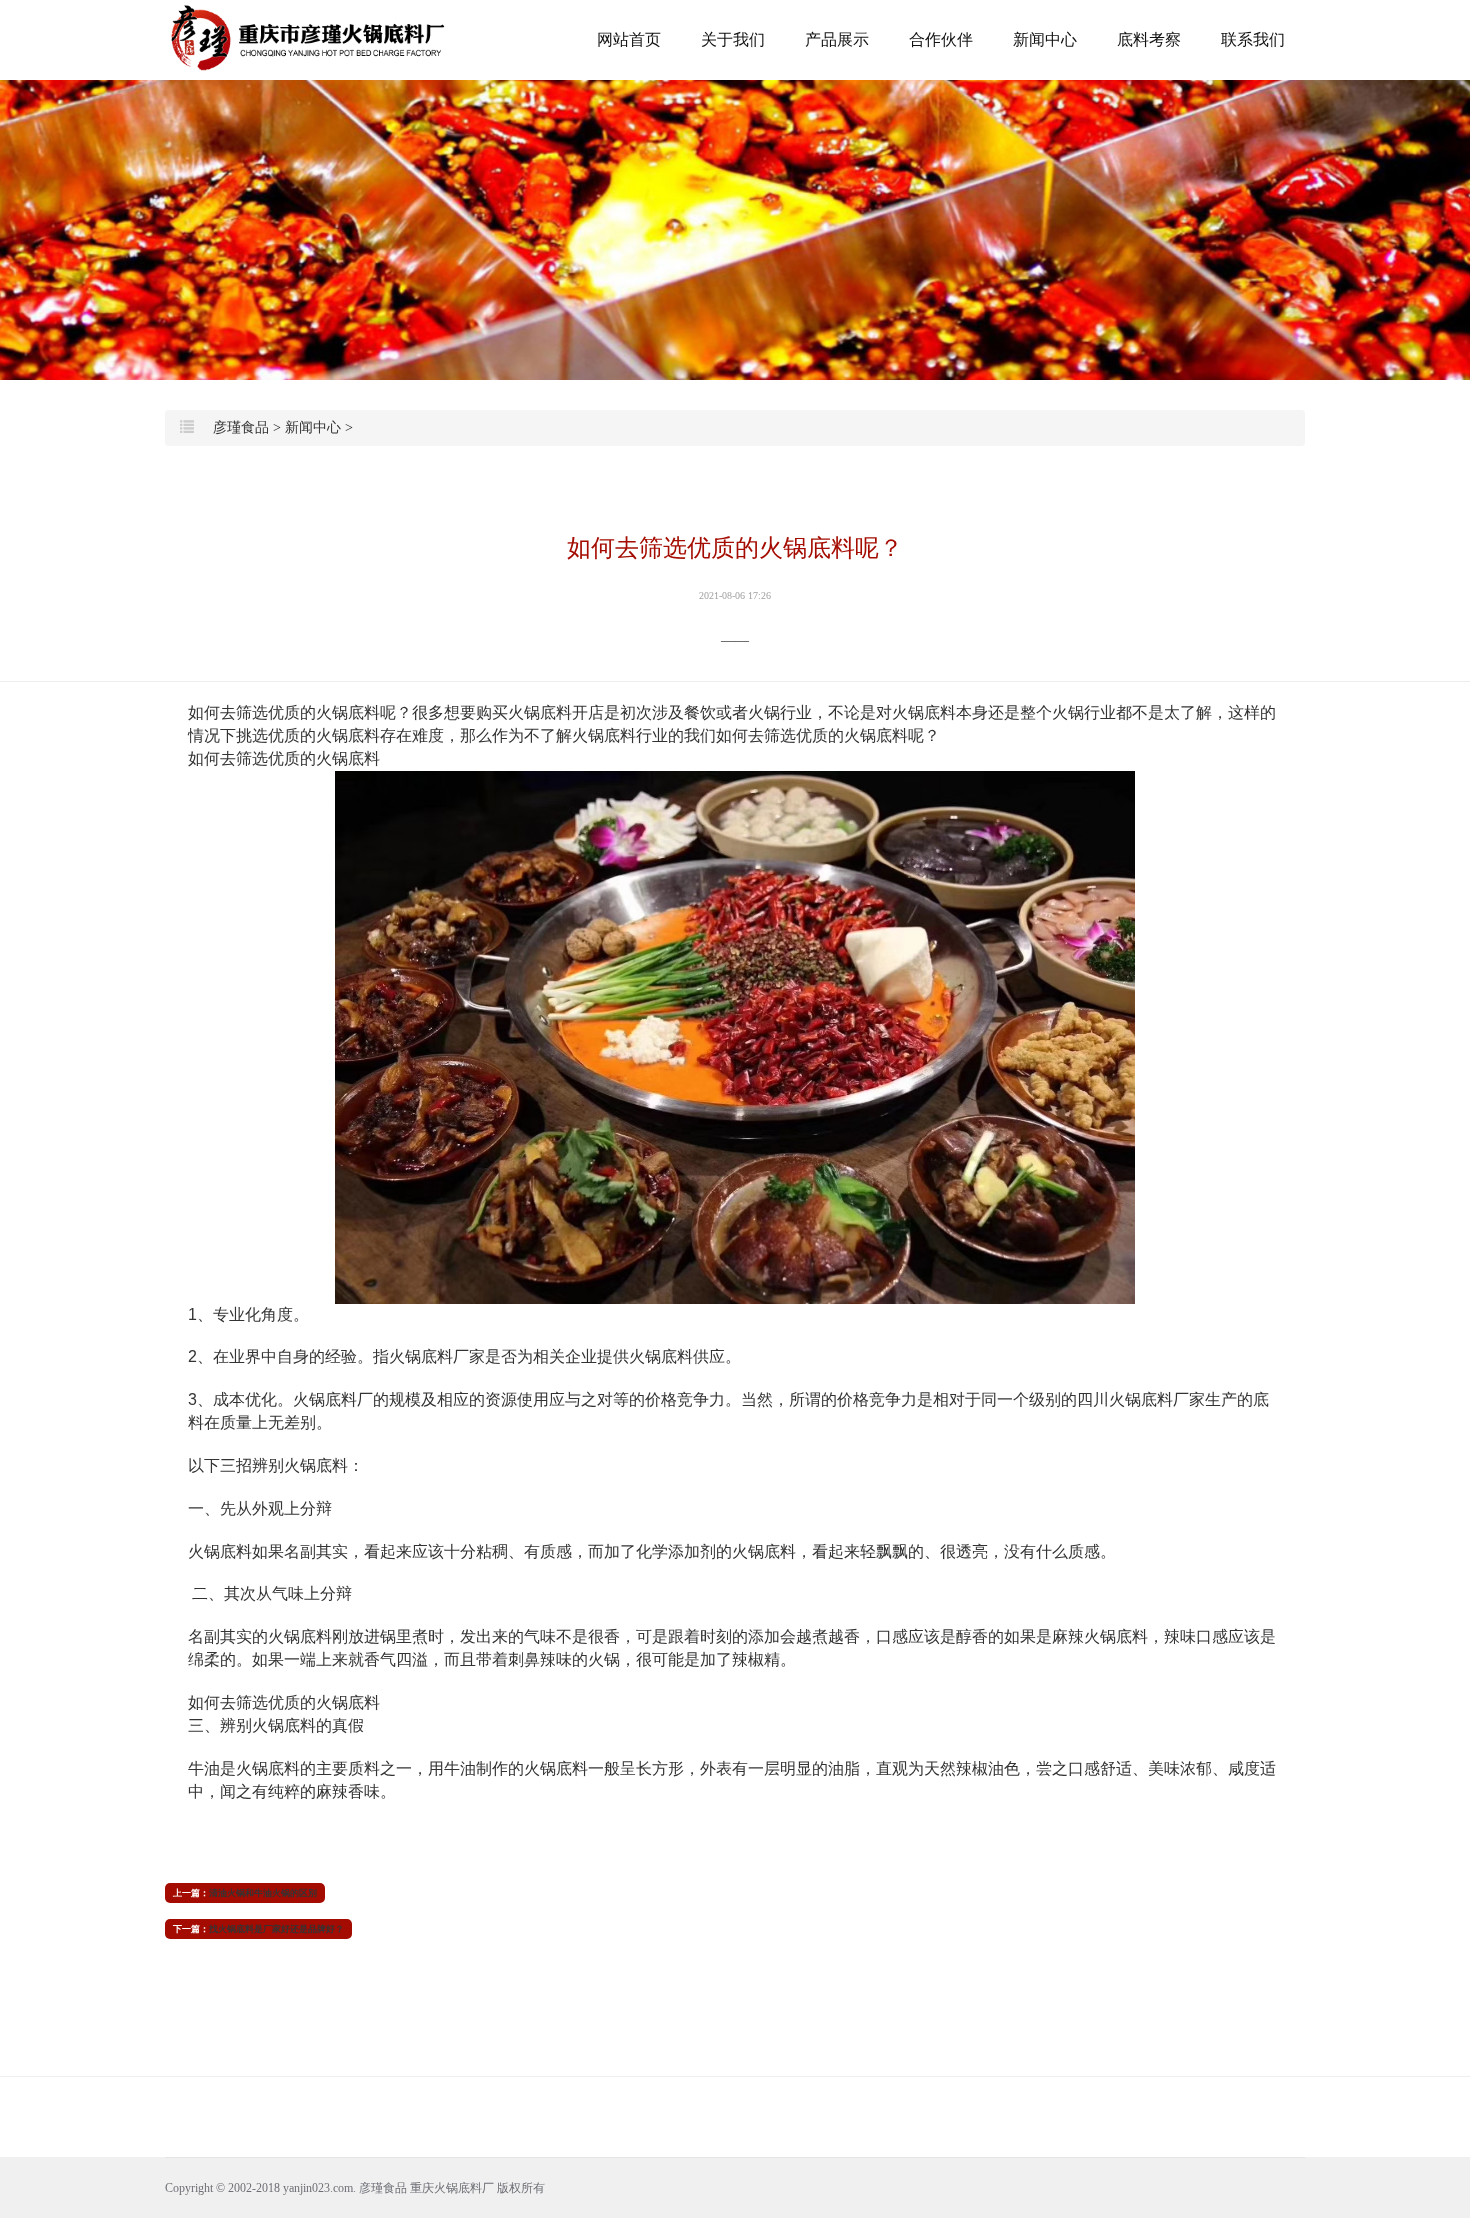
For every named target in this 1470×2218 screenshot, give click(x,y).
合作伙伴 (941, 39)
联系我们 (1253, 39)
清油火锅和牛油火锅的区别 (263, 1893)
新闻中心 (1045, 39)
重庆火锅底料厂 (452, 2188)
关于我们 (733, 39)
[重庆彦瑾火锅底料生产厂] (310, 38)
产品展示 (837, 39)
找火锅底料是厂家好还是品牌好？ (276, 1929)
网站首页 (629, 39)
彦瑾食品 (241, 427)
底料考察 (1149, 39)
